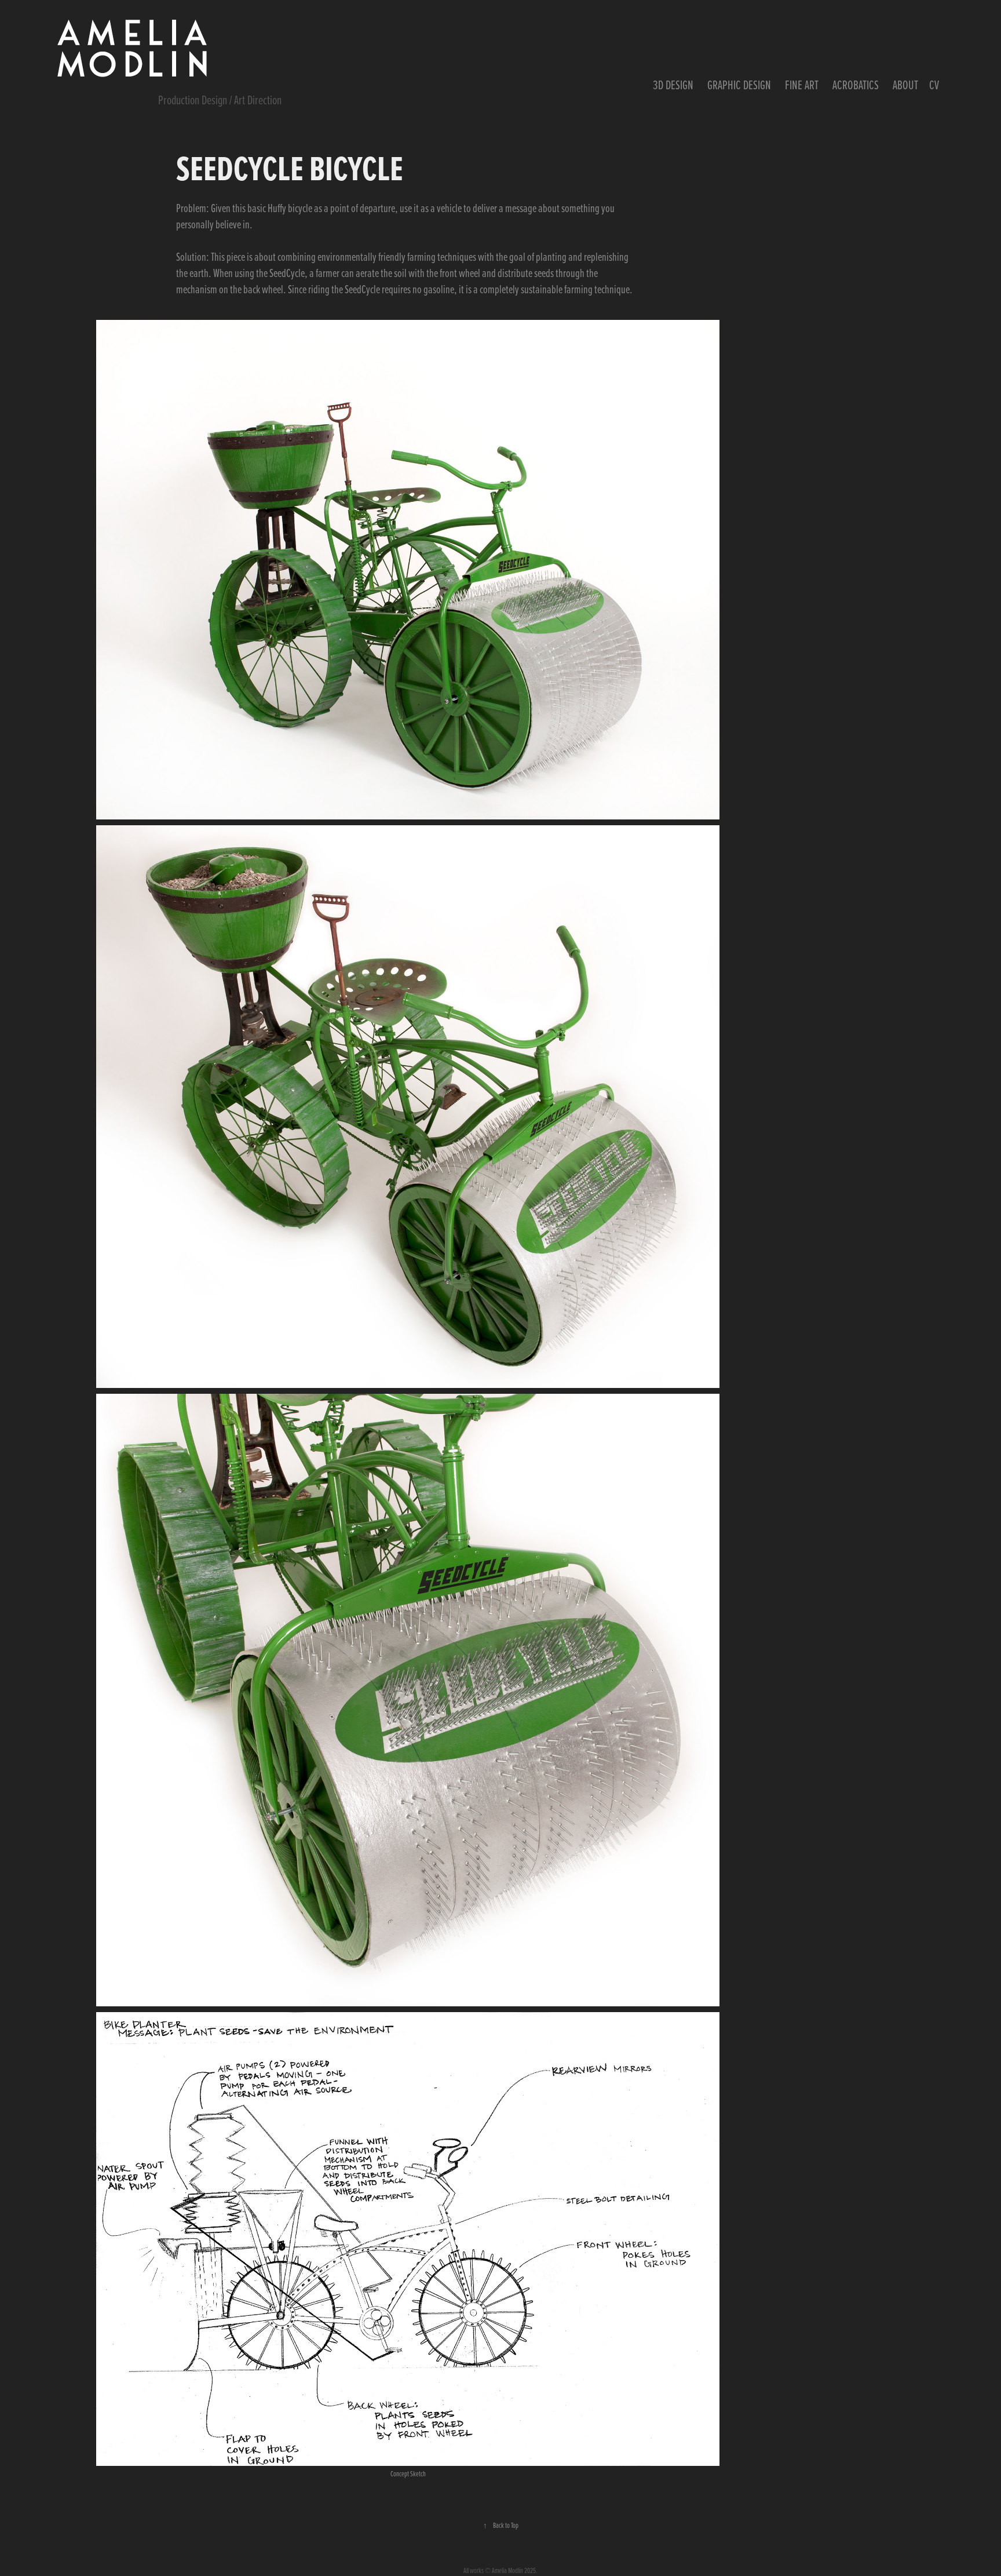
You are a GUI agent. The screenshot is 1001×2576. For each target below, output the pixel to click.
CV (934, 85)
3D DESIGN (673, 85)
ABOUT (905, 85)
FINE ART (802, 85)
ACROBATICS (856, 85)
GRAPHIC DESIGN (739, 85)
